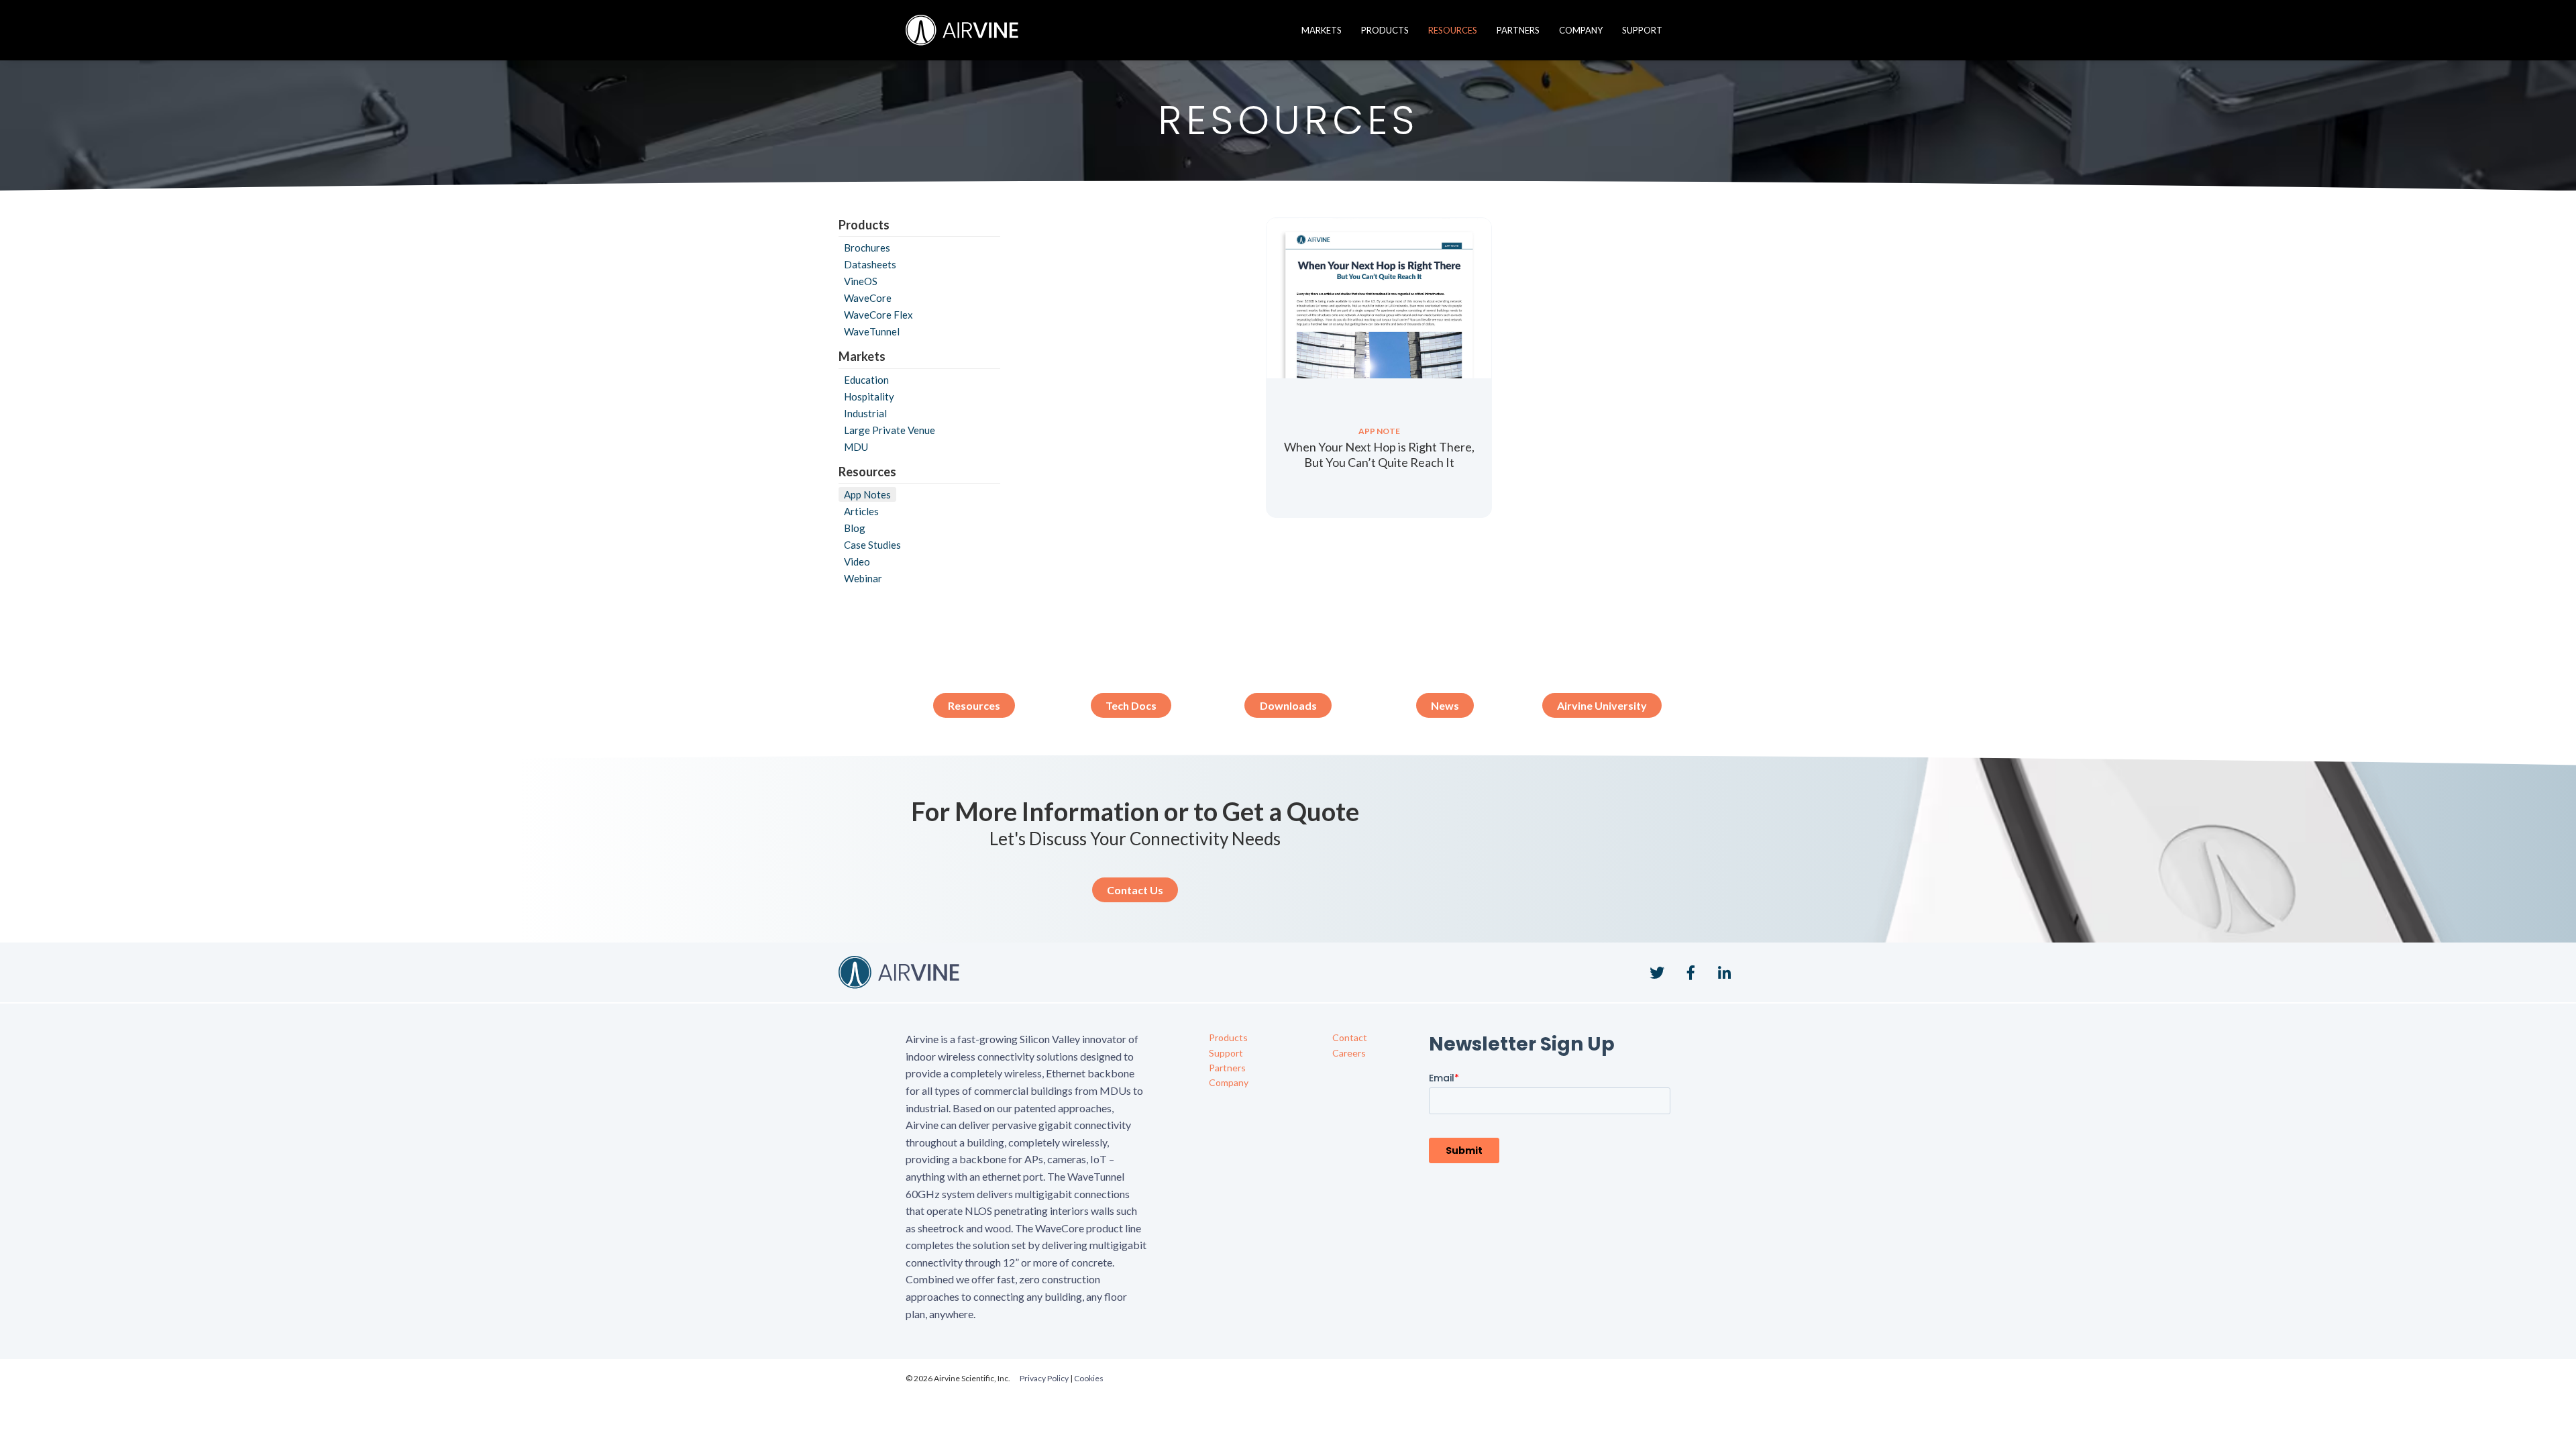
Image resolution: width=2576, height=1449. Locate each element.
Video (857, 561)
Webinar (863, 578)
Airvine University (1602, 705)
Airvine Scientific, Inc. (962, 30)
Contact (1350, 1037)
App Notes (867, 494)
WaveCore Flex (878, 315)
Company (1581, 30)
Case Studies (872, 545)
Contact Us (1135, 890)
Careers (1349, 1053)
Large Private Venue (890, 430)
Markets (1322, 30)
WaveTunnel (872, 331)
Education (866, 380)
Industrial (865, 413)
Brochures (867, 248)
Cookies (1089, 1378)
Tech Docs (1131, 705)
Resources (1453, 30)
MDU (856, 447)
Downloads (1288, 705)
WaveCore (868, 298)
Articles (861, 511)
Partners (1518, 30)
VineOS (861, 281)
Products (1385, 30)
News (1445, 705)
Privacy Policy (1044, 1378)
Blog (855, 528)
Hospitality (869, 396)
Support (1642, 30)
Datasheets (870, 264)
